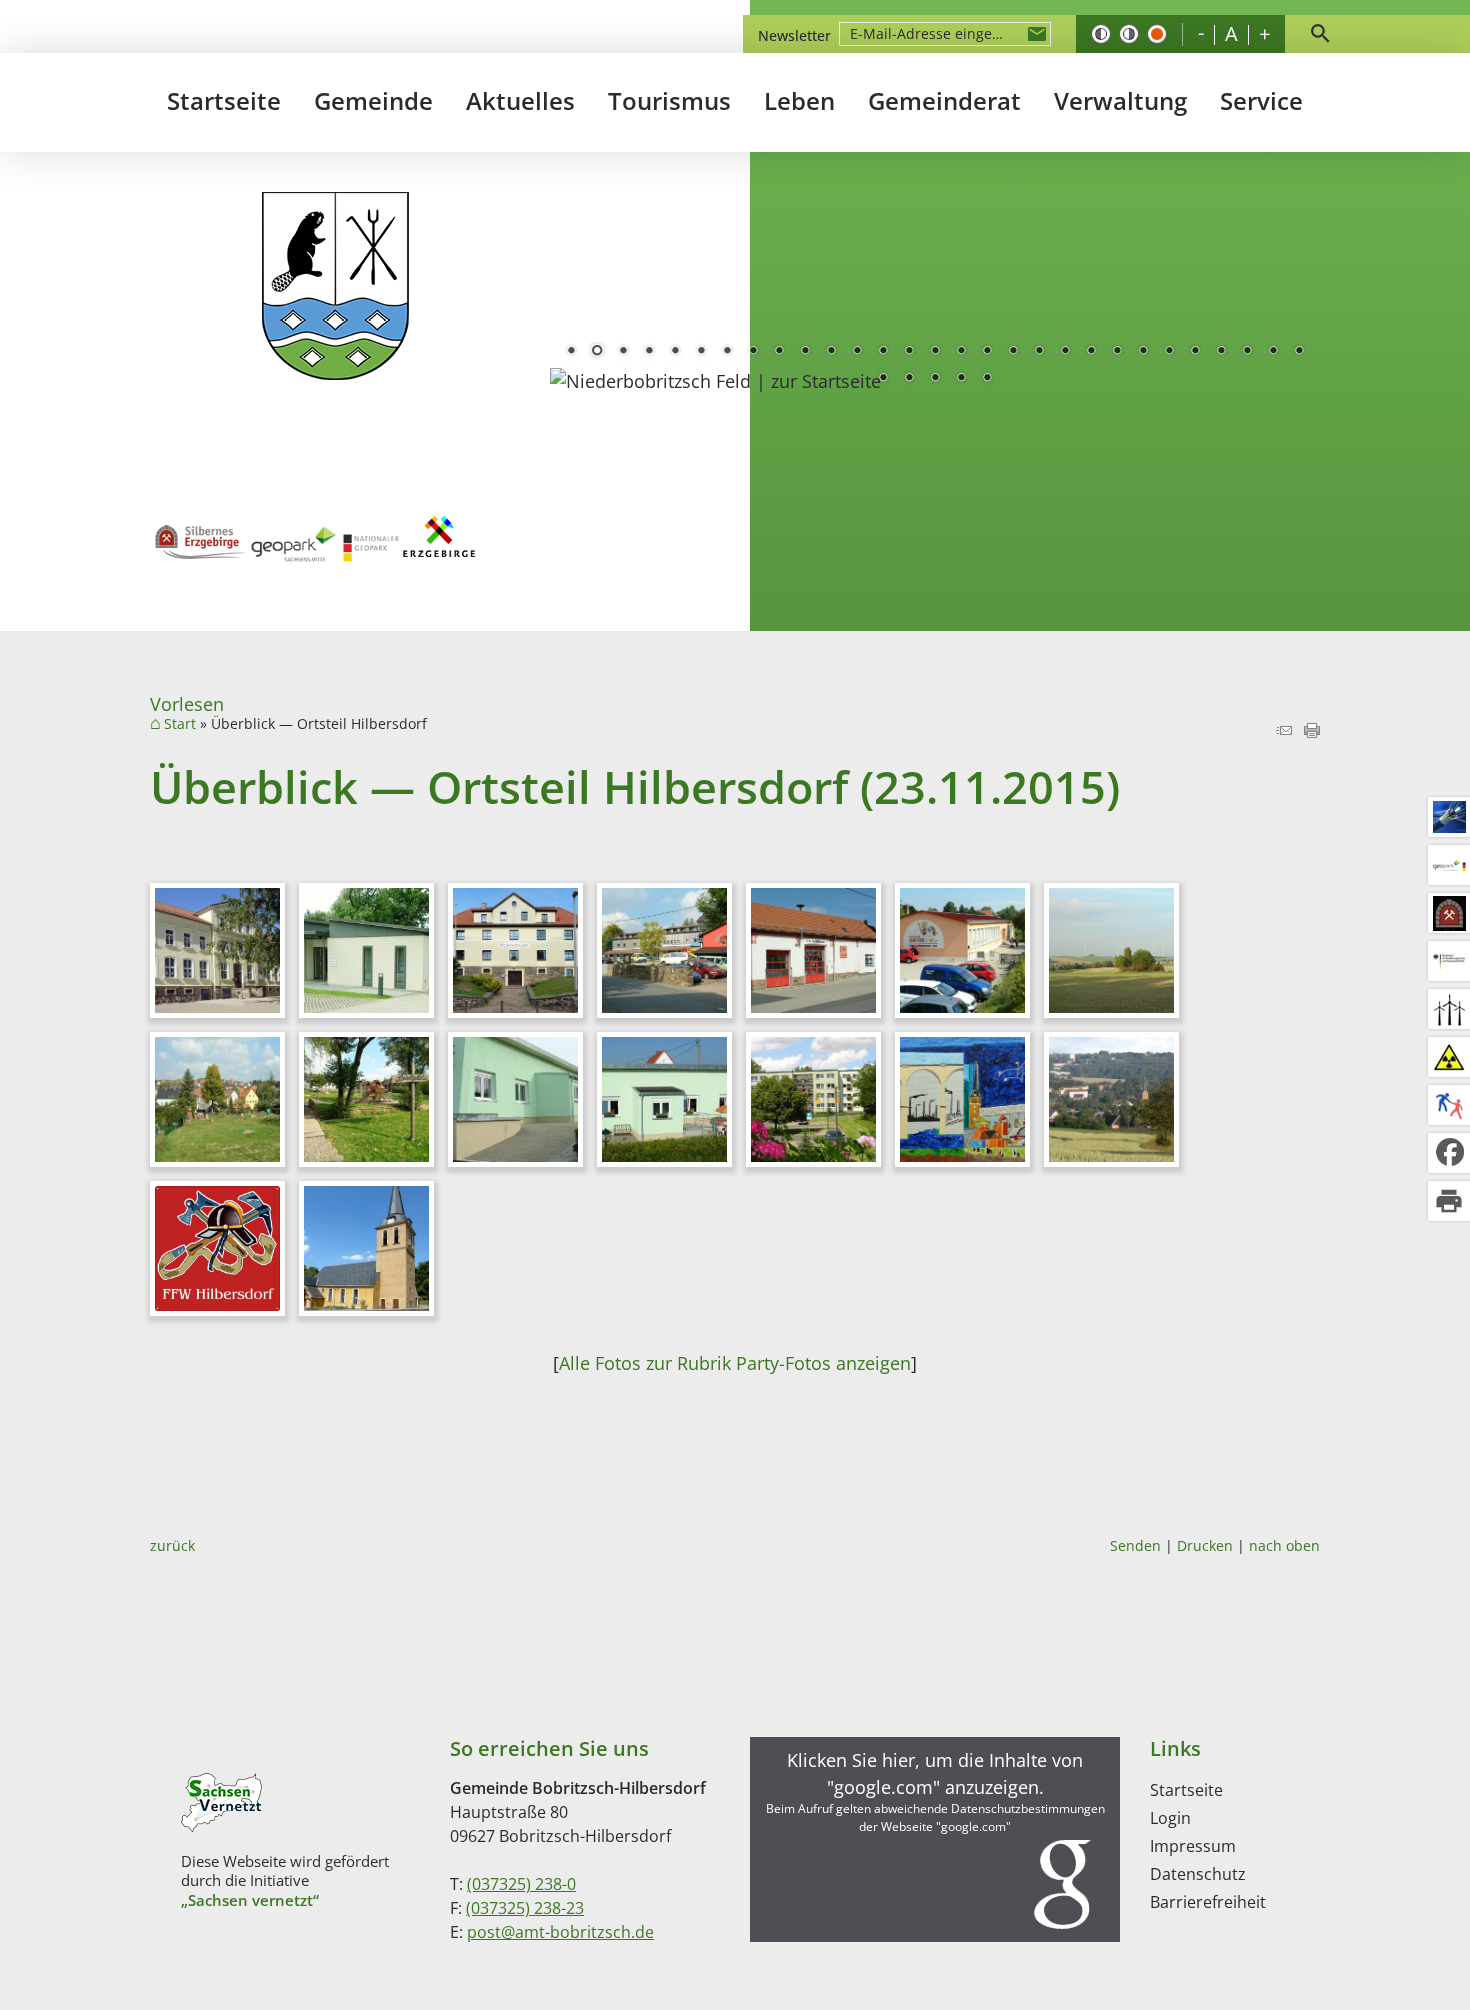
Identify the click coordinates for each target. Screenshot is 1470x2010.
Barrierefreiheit (1208, 1902)
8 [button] (753, 352)
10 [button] (805, 352)
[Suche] (1320, 34)
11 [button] (831, 352)
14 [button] (909, 352)
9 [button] (779, 352)
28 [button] (1273, 352)
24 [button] (1169, 352)
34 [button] (987, 379)
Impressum (1193, 1846)
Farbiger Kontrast (1157, 34)
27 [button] (1247, 352)
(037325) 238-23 (525, 1908)
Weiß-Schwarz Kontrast (1129, 34)
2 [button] (597, 352)
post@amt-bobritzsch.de (560, 1932)
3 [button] (623, 352)
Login (1170, 1818)
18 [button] (1013, 352)
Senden (1135, 1545)
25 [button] (1195, 352)
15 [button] (935, 352)
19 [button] (1039, 352)
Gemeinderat (944, 100)
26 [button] (1221, 352)
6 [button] (701, 352)
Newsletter (794, 35)
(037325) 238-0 (521, 1884)
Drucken (1205, 1545)
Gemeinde (373, 100)
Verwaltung (1120, 100)
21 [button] (1091, 352)
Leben (799, 100)
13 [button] (883, 352)
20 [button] (1065, 352)
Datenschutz (1198, 1874)
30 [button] (883, 379)
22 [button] (1117, 352)
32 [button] (935, 379)
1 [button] (571, 352)
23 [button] (1143, 352)
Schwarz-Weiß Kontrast (1101, 34)
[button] (935, 1839)
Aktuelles (520, 100)
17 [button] (987, 352)
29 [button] (1299, 352)
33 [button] (961, 379)
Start (180, 724)
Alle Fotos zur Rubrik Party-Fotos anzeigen (735, 1363)
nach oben (1284, 1545)
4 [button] (649, 352)
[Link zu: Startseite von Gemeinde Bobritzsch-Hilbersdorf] (335, 286)
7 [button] (727, 352)
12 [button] (857, 352)
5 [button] (675, 352)
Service (1261, 100)
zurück (172, 1545)
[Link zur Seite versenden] (1284, 731)
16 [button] (961, 352)
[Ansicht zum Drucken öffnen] (1312, 731)
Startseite (224, 100)
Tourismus (669, 100)
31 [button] (909, 379)
